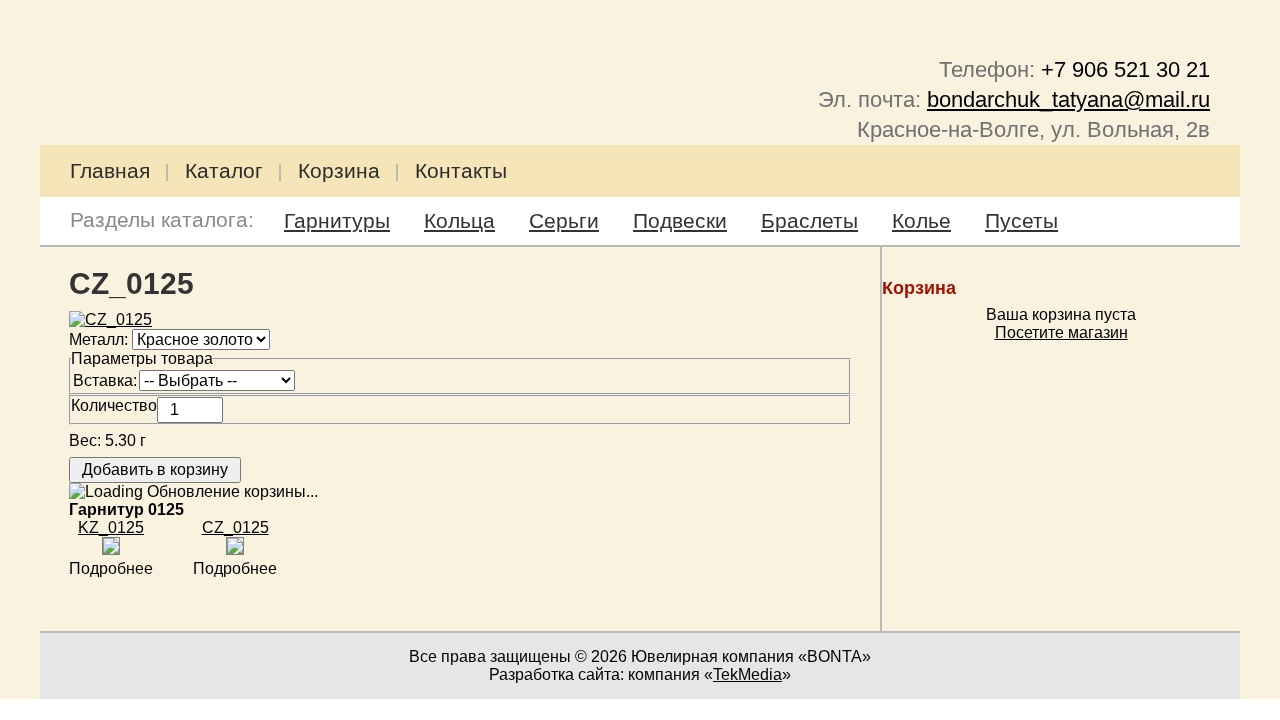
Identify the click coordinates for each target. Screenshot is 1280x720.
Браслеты (809, 220)
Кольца (459, 220)
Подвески (680, 220)
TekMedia (747, 674)
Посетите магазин (1061, 332)
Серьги (564, 220)
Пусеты (1021, 220)
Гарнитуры (337, 220)
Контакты (461, 170)
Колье (921, 220)
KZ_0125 (111, 527)
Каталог (224, 170)
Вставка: (105, 380)
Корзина (339, 170)
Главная (110, 170)
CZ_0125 (235, 527)
